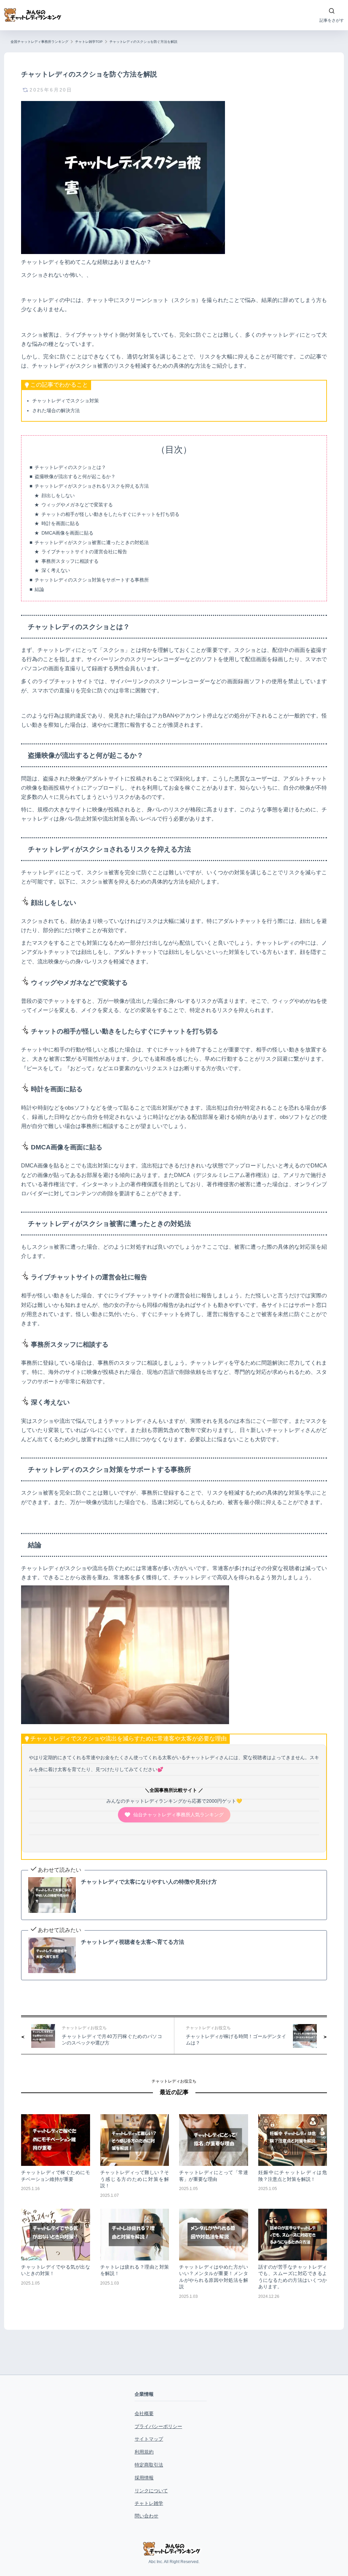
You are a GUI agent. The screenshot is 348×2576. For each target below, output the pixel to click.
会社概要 (144, 2413)
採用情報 (144, 2478)
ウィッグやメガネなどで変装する (77, 505)
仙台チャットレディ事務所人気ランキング (178, 1815)
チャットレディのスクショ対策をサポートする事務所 (92, 580)
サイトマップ (149, 2439)
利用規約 (144, 2452)
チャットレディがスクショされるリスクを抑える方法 (92, 486)
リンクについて (151, 2491)
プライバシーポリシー (158, 2426)
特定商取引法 (149, 2465)
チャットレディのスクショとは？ (70, 467)
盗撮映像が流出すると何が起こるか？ (75, 476)
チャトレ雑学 (149, 2503)
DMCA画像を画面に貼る (67, 533)
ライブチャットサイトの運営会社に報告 (84, 552)
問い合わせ (146, 2516)
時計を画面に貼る (60, 523)
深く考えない (56, 570)
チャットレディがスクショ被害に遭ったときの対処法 (92, 542)
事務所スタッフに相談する (70, 561)
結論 (39, 589)
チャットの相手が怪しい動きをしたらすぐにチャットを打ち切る (110, 514)
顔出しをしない (58, 495)
